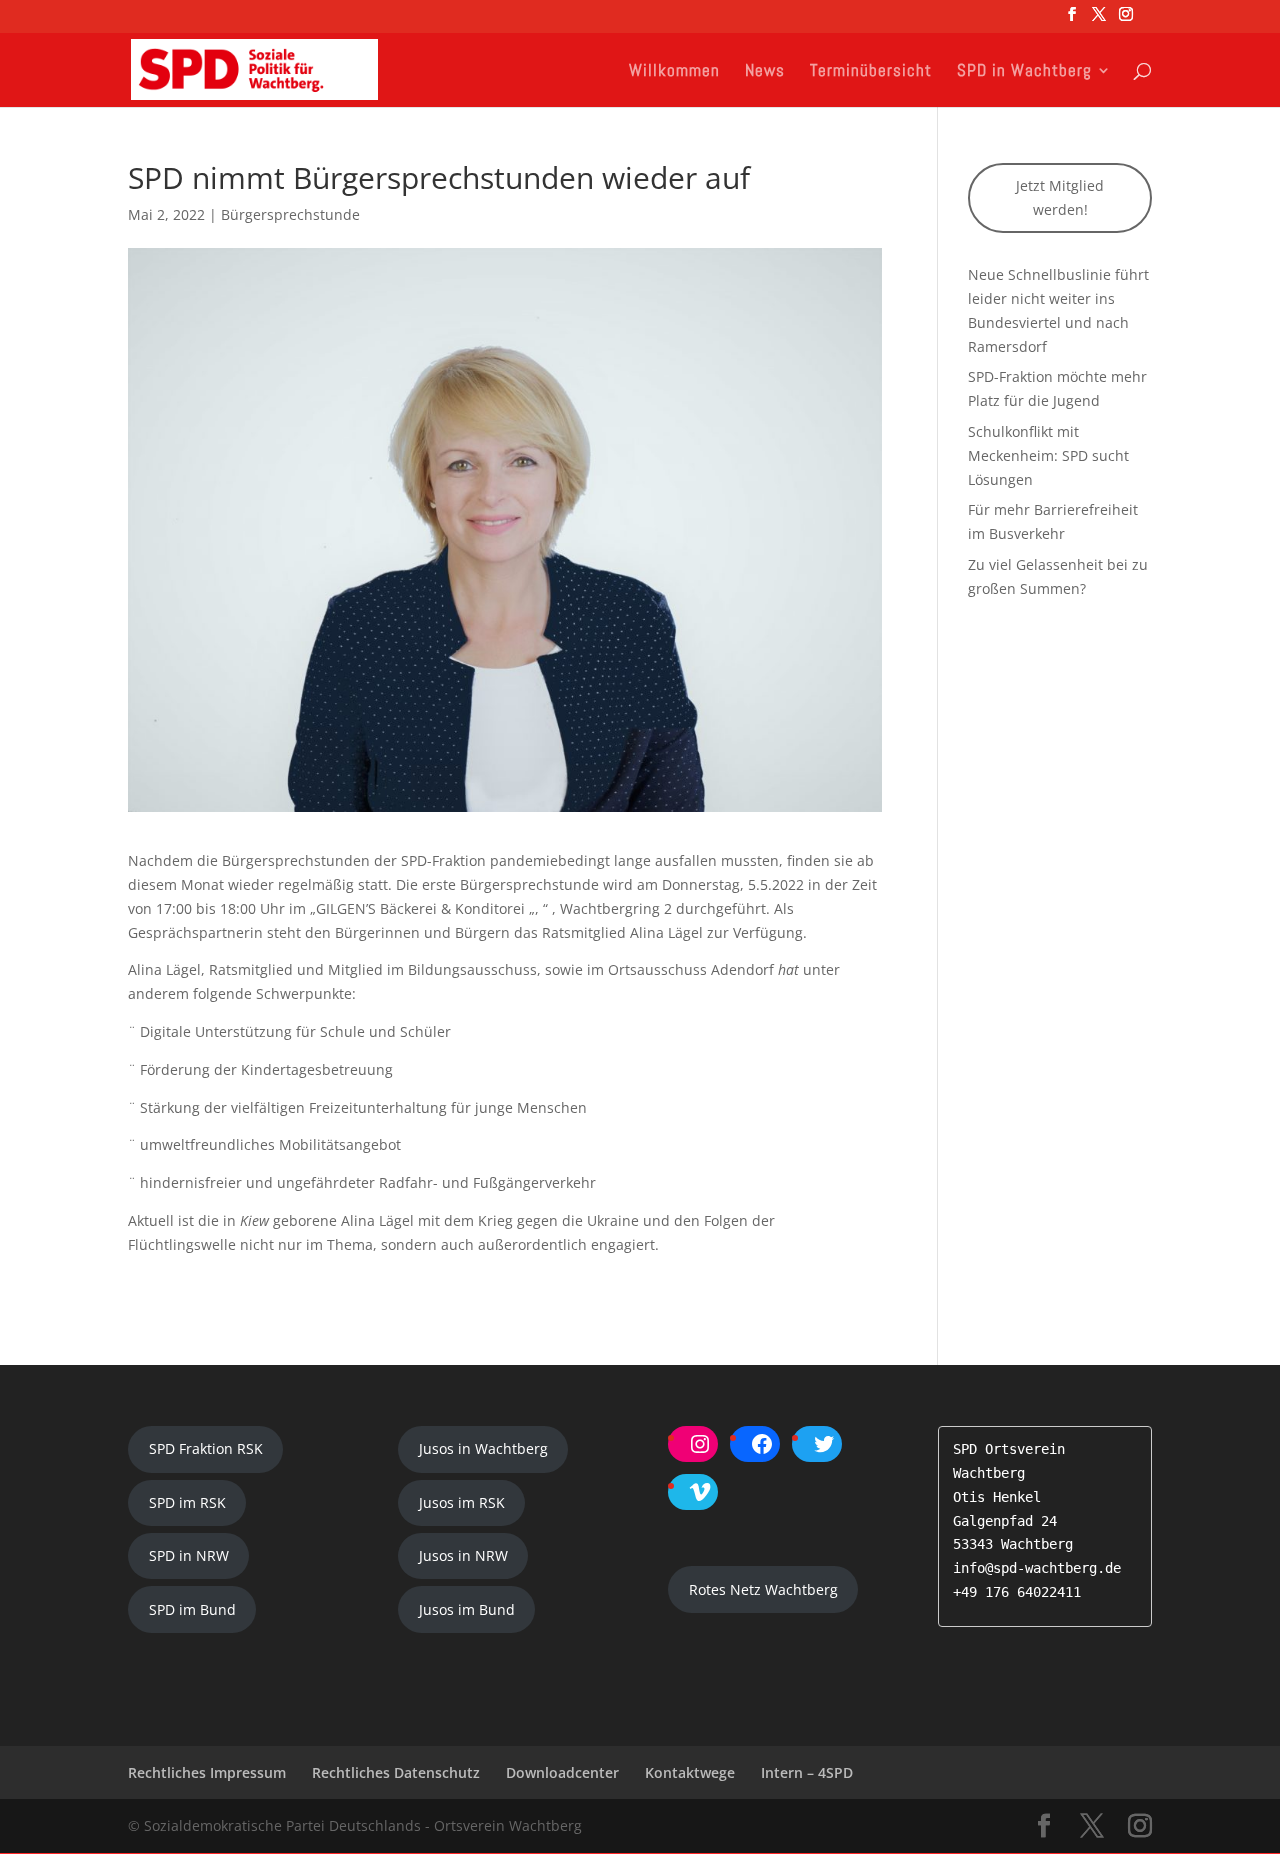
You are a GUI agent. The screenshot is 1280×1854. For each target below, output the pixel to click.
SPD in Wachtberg (1024, 72)
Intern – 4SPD (807, 1772)
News (765, 72)
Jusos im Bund (467, 1609)
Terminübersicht (871, 72)
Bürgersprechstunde (290, 214)
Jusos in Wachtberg (483, 1448)
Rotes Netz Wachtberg (763, 1589)
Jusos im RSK (462, 1502)
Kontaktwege (690, 1772)
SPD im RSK (187, 1502)
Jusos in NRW (463, 1555)
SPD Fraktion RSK (206, 1448)
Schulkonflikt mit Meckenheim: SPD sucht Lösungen (1048, 455)
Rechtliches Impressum (207, 1772)
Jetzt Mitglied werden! (1060, 197)
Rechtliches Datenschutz (396, 1772)
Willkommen (674, 72)
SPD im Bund (192, 1609)
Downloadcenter (562, 1772)
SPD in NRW (189, 1555)
